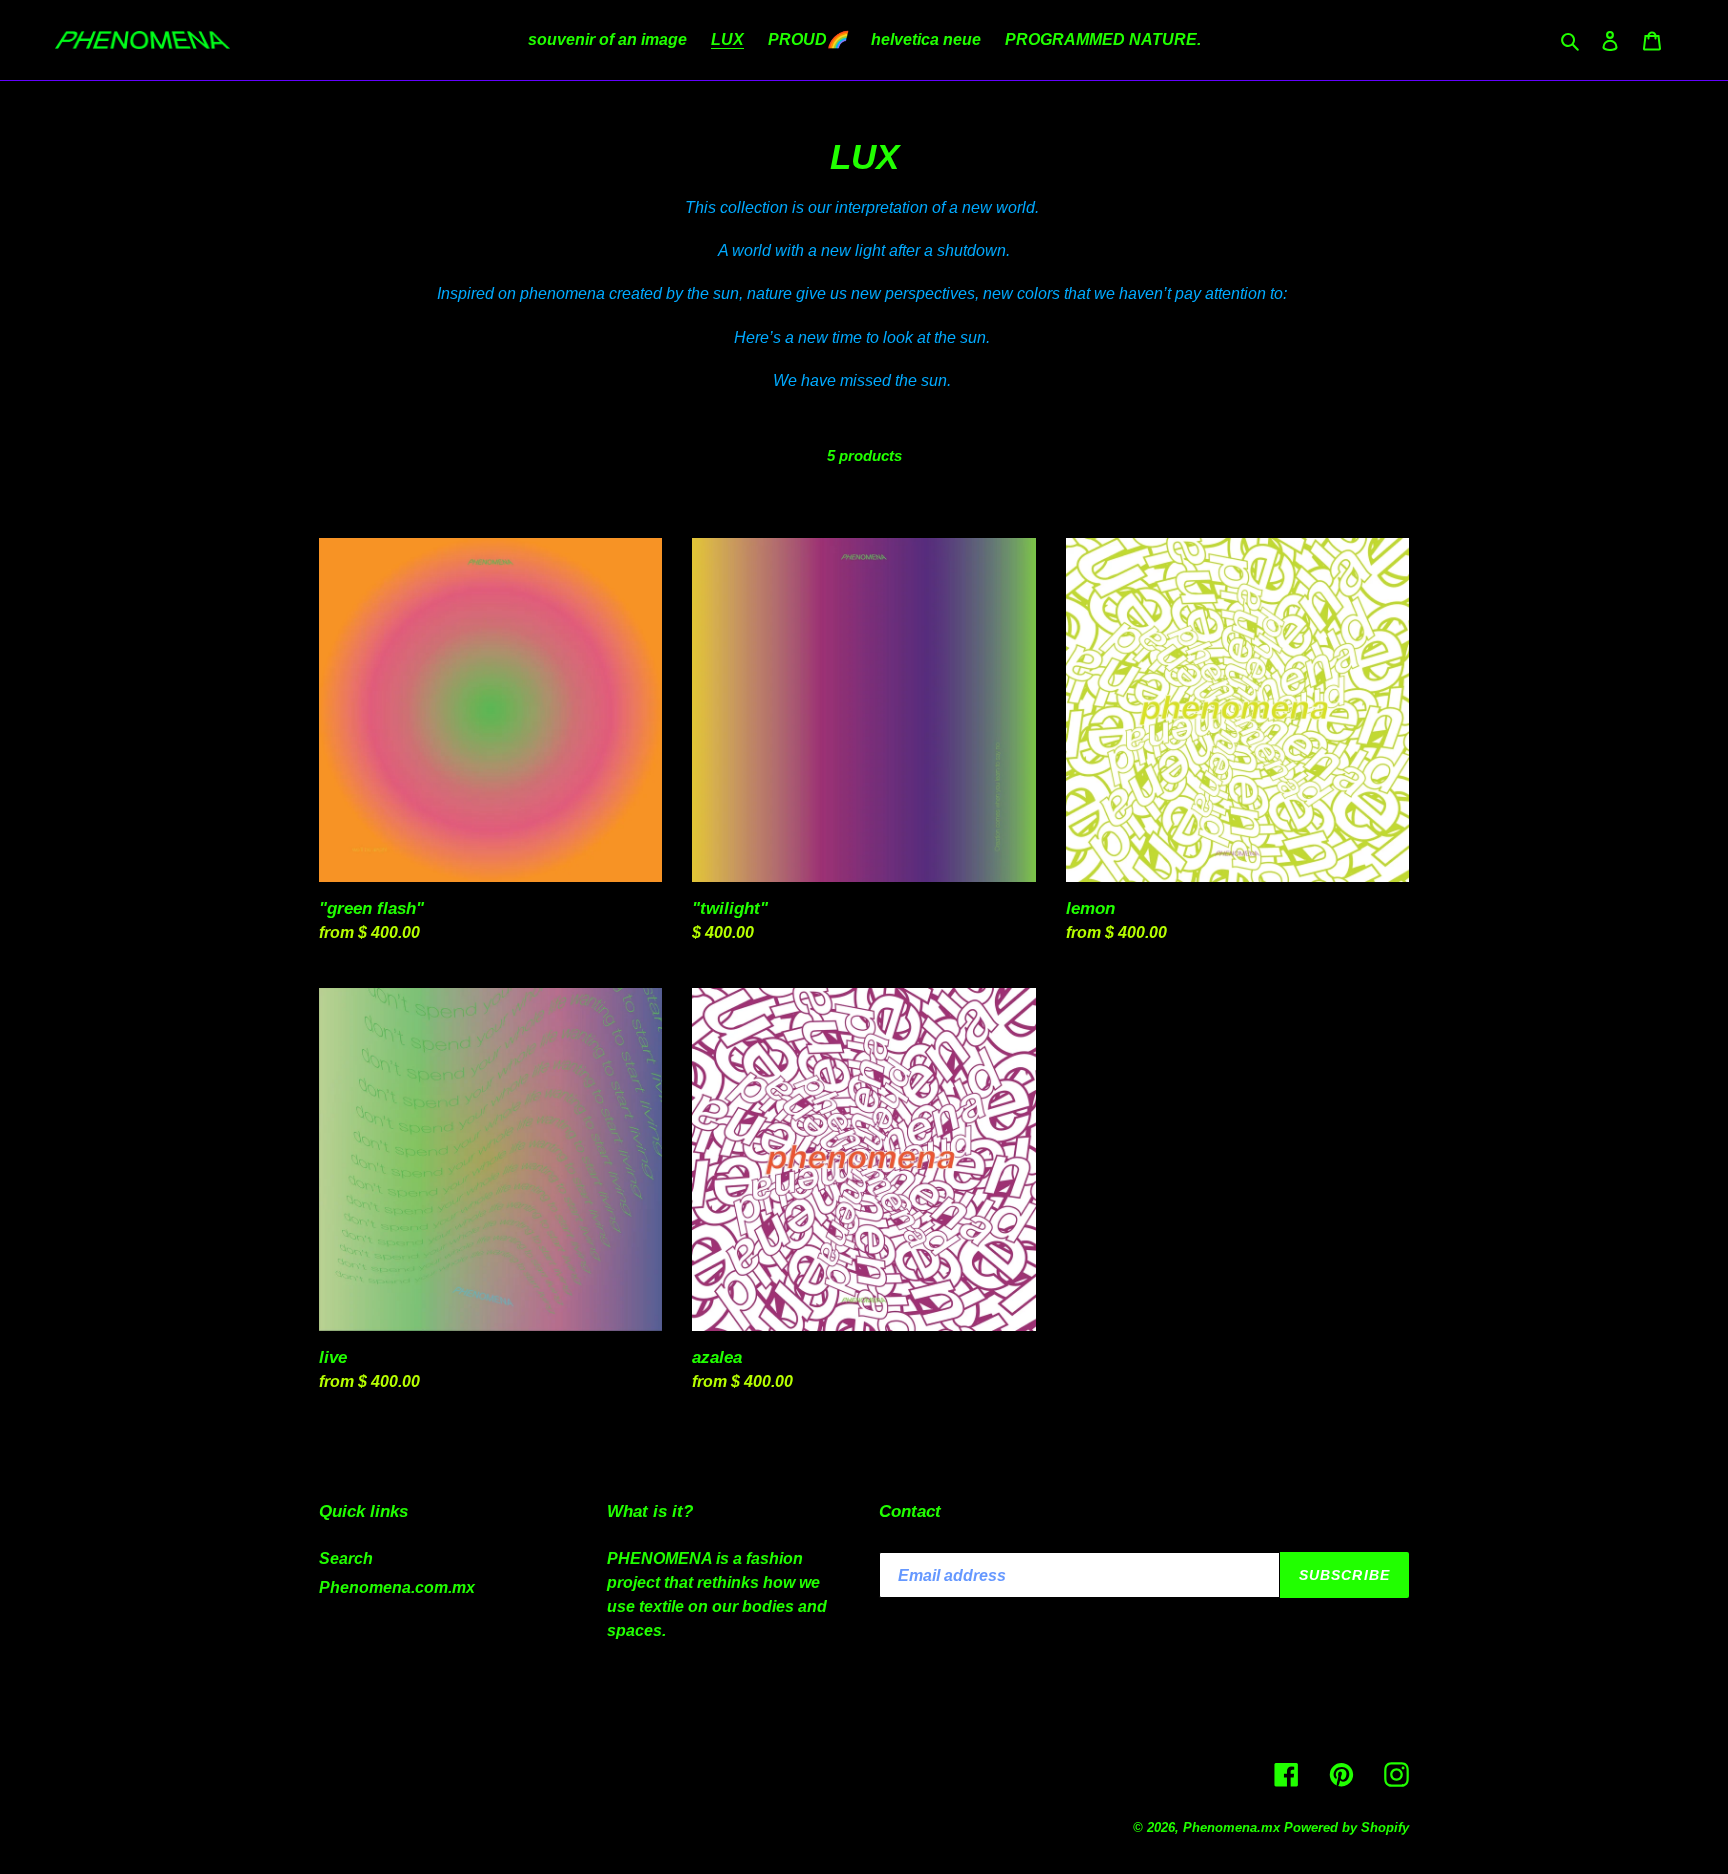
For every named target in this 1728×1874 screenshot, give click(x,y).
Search (346, 1558)
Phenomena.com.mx (397, 1587)
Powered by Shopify (1346, 1827)
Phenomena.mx (1231, 1827)
